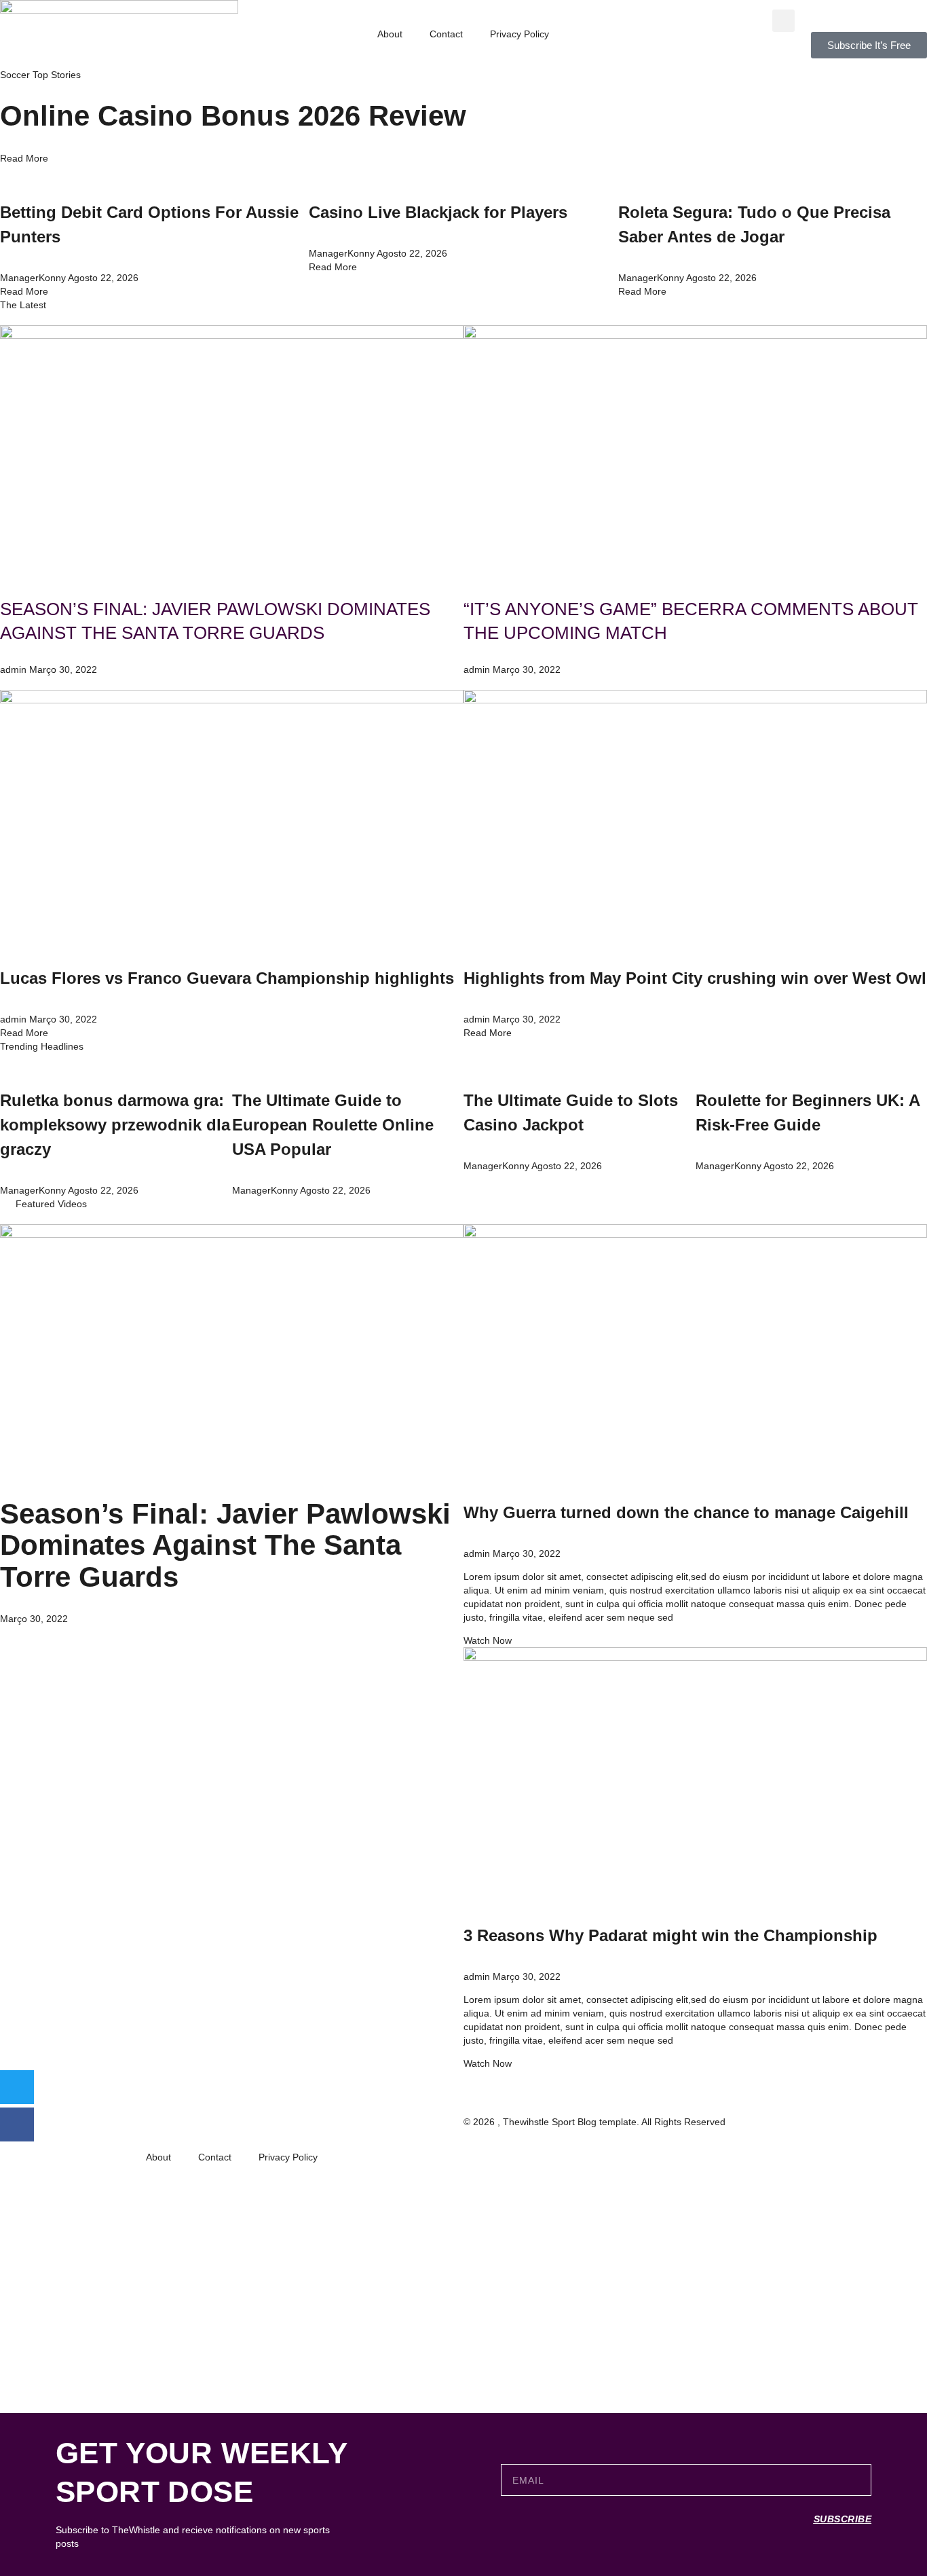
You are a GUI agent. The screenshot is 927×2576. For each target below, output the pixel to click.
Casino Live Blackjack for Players (438, 212)
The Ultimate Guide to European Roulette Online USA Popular (333, 1125)
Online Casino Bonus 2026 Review (233, 116)
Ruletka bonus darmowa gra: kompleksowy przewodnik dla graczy (115, 1125)
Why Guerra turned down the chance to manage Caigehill (686, 1512)
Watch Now (488, 1640)
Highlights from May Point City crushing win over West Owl (695, 978)
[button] (783, 21)
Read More (24, 158)
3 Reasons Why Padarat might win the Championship (670, 1935)
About (390, 34)
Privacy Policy (519, 34)
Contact (446, 34)
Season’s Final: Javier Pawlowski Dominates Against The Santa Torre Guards (225, 1545)
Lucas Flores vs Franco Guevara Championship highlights (227, 978)
